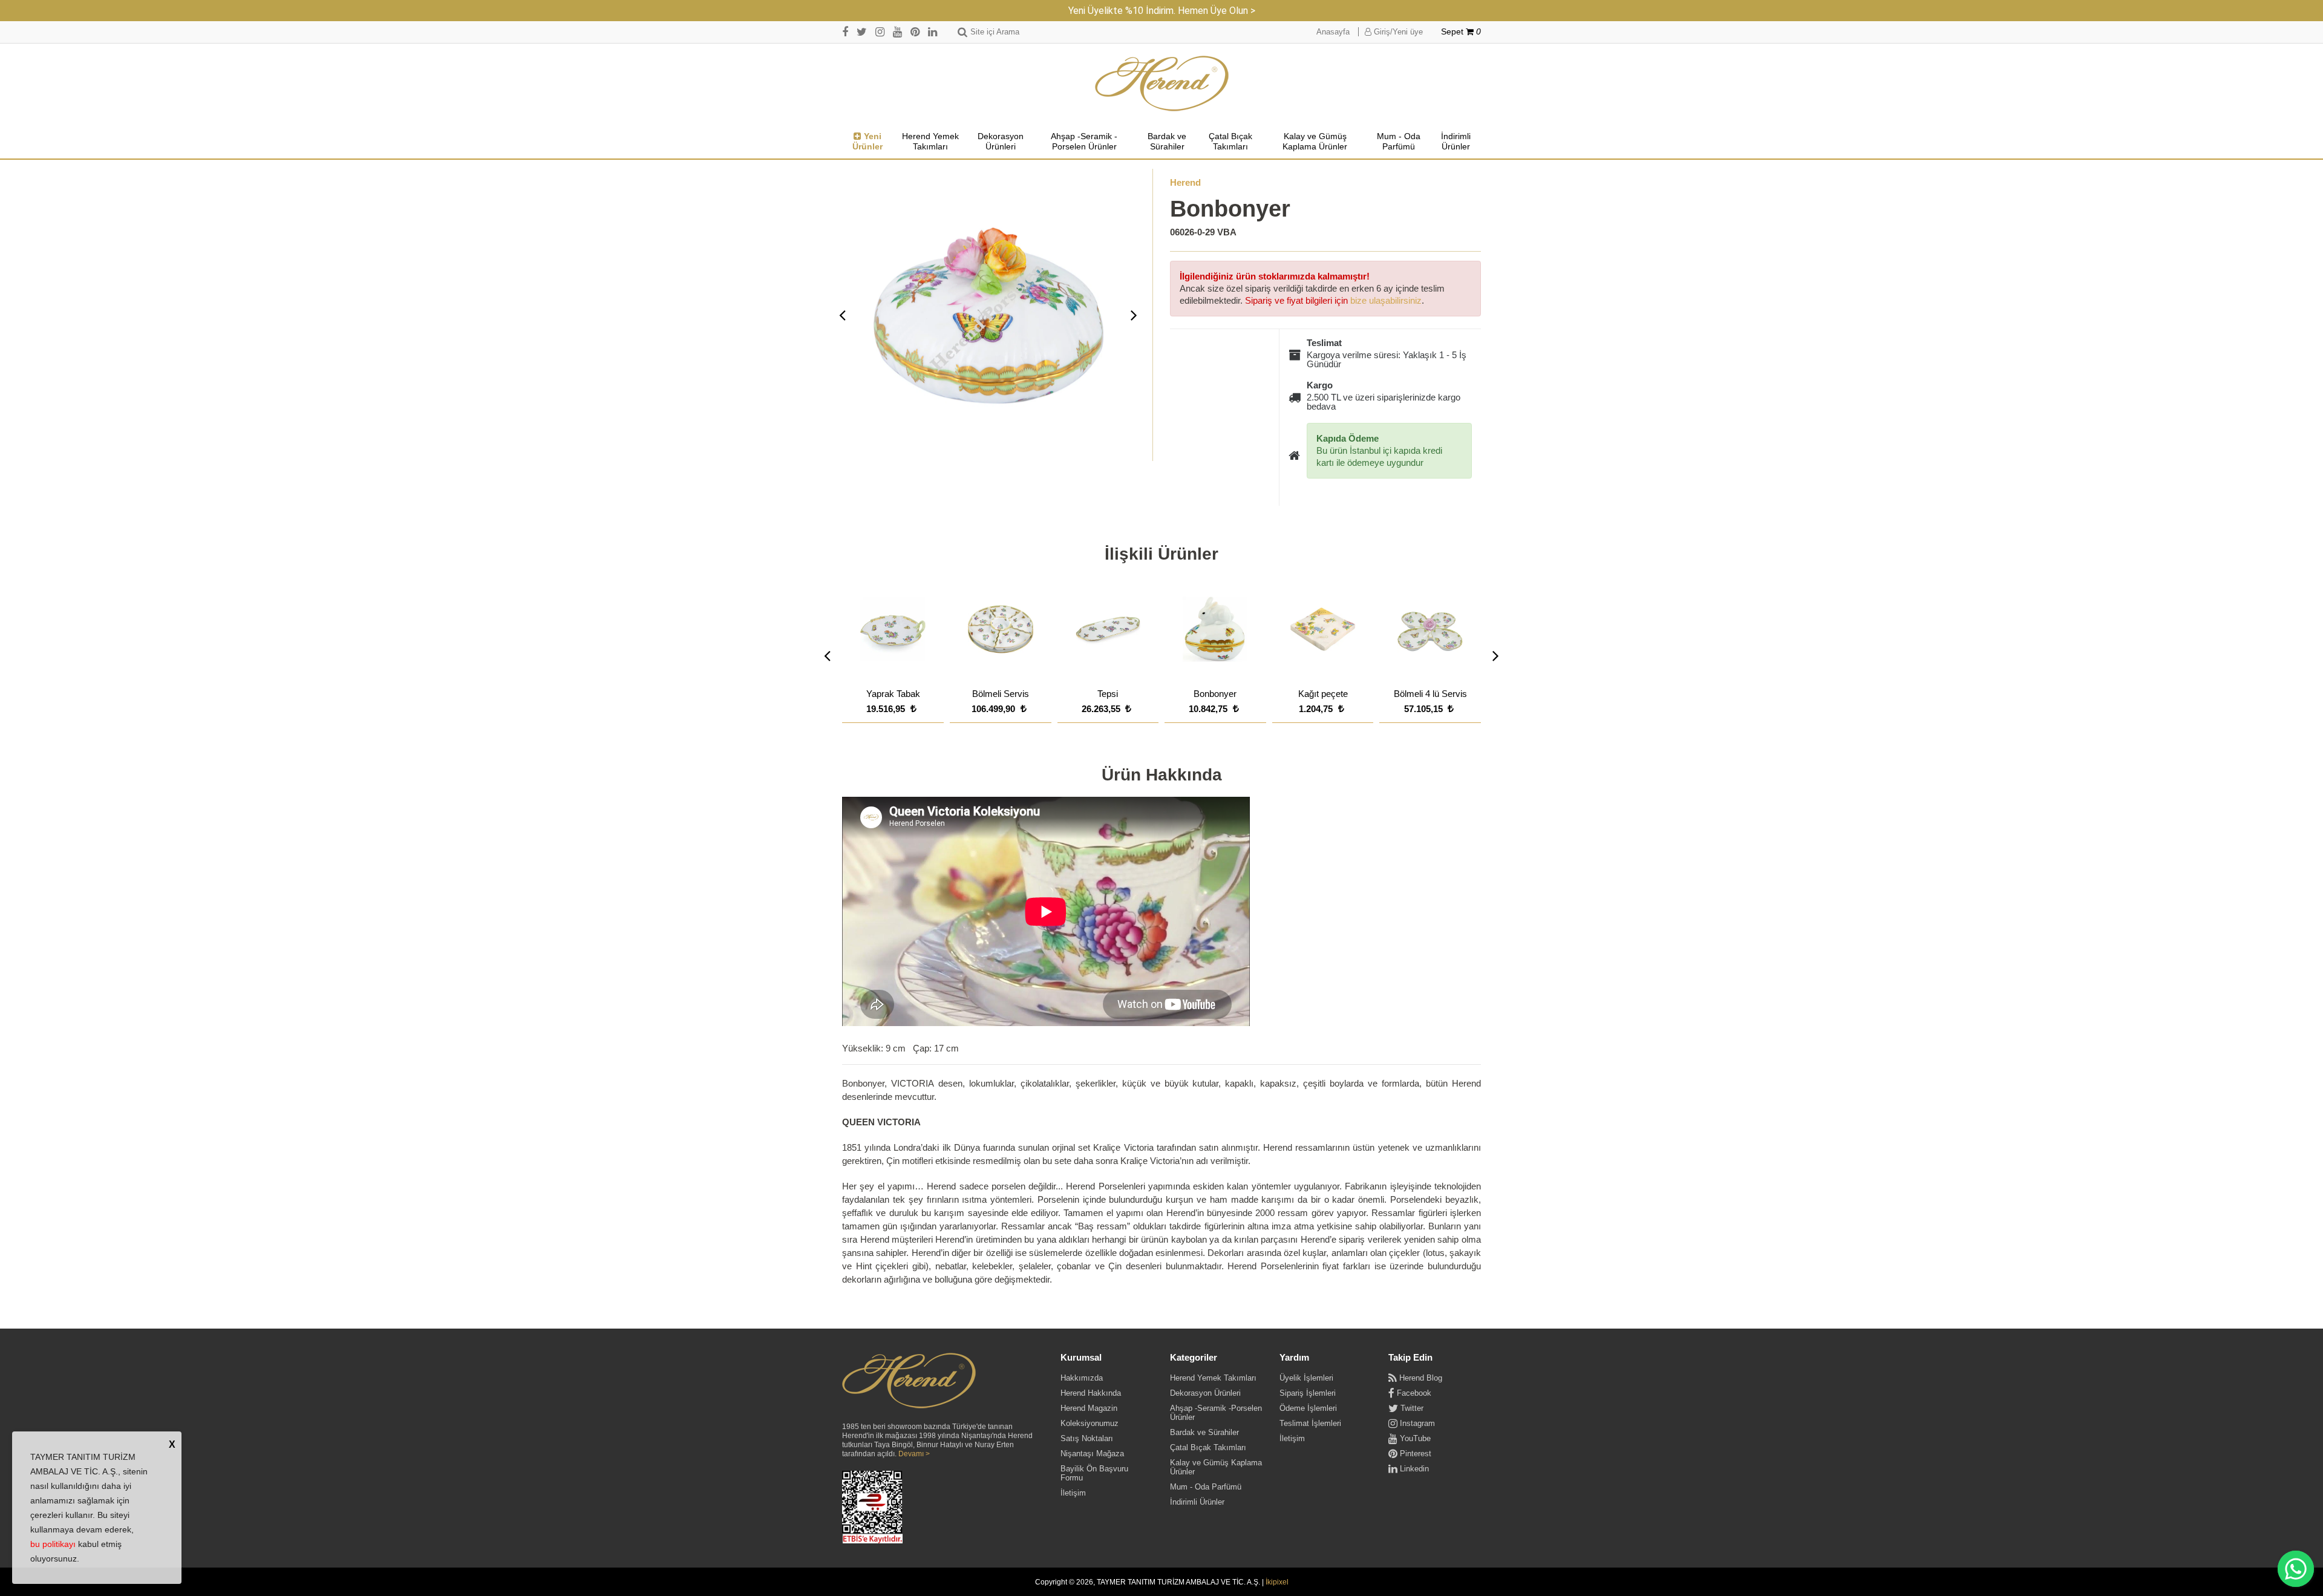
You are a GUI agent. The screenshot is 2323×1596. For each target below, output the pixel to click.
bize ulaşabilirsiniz (1386, 300)
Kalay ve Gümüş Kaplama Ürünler (1315, 142)
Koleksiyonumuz (1090, 1423)
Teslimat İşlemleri (1310, 1423)
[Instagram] (880, 32)
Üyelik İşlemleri (1306, 1378)
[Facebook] (845, 32)
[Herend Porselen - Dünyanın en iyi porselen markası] (1162, 84)
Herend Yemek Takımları (930, 142)
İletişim (1073, 1493)
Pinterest (1414, 1454)
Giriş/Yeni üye (1397, 32)
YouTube (1414, 1438)
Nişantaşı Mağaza (1092, 1454)
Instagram (1416, 1423)
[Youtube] (897, 32)
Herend (1185, 182)
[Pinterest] (915, 32)
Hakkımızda (1082, 1378)
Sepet (1461, 32)
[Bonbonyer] (988, 315)
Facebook (1413, 1393)
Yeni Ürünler (867, 142)
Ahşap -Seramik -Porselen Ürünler (1084, 142)
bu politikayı (53, 1544)
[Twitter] (862, 32)
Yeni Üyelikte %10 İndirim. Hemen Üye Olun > (1162, 11)
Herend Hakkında (1091, 1393)
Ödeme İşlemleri (1308, 1408)
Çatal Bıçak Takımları (1230, 142)
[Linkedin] (933, 32)
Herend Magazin (1089, 1408)
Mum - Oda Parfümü (1399, 142)
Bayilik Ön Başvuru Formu (1094, 1473)
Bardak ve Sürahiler (1167, 142)
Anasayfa (1333, 32)
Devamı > (914, 1454)
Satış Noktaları (1087, 1438)
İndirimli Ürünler (1456, 142)
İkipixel (1277, 1582)
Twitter (1411, 1408)
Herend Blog (1420, 1378)
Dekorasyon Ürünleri (1001, 142)
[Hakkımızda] (909, 1381)
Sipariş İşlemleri (1308, 1393)
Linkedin (1413, 1469)
